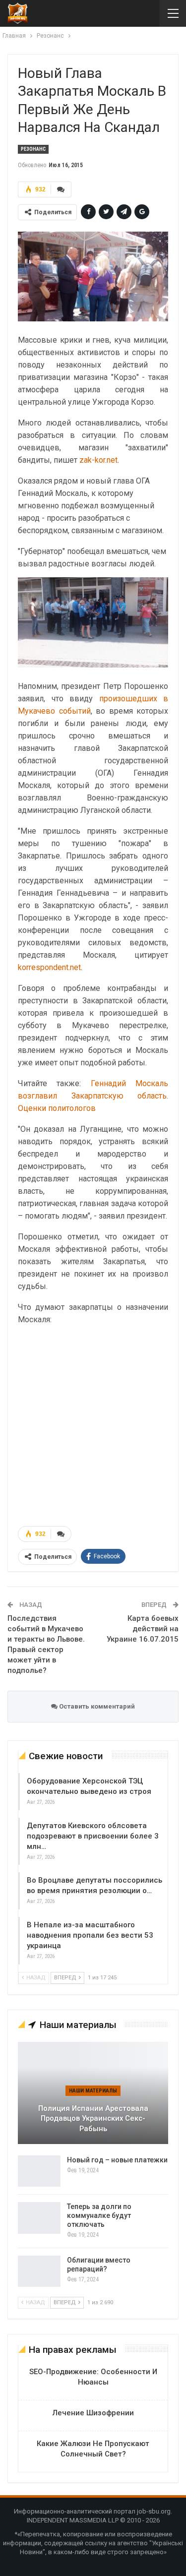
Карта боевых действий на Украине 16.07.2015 (143, 1629)
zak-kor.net (98, 460)
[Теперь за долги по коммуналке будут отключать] (39, 2218)
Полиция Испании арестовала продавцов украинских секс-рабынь (93, 2118)
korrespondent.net (49, 967)
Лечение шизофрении (93, 2413)
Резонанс (33, 149)
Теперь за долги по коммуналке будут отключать (99, 2215)
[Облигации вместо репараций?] (39, 2271)
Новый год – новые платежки (117, 2160)
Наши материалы (93, 2091)
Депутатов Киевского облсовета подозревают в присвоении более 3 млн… (93, 1836)
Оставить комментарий (96, 1706)
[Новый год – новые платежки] (39, 2171)
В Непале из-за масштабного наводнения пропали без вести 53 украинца (90, 1935)
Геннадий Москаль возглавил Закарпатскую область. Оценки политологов (93, 1096)
